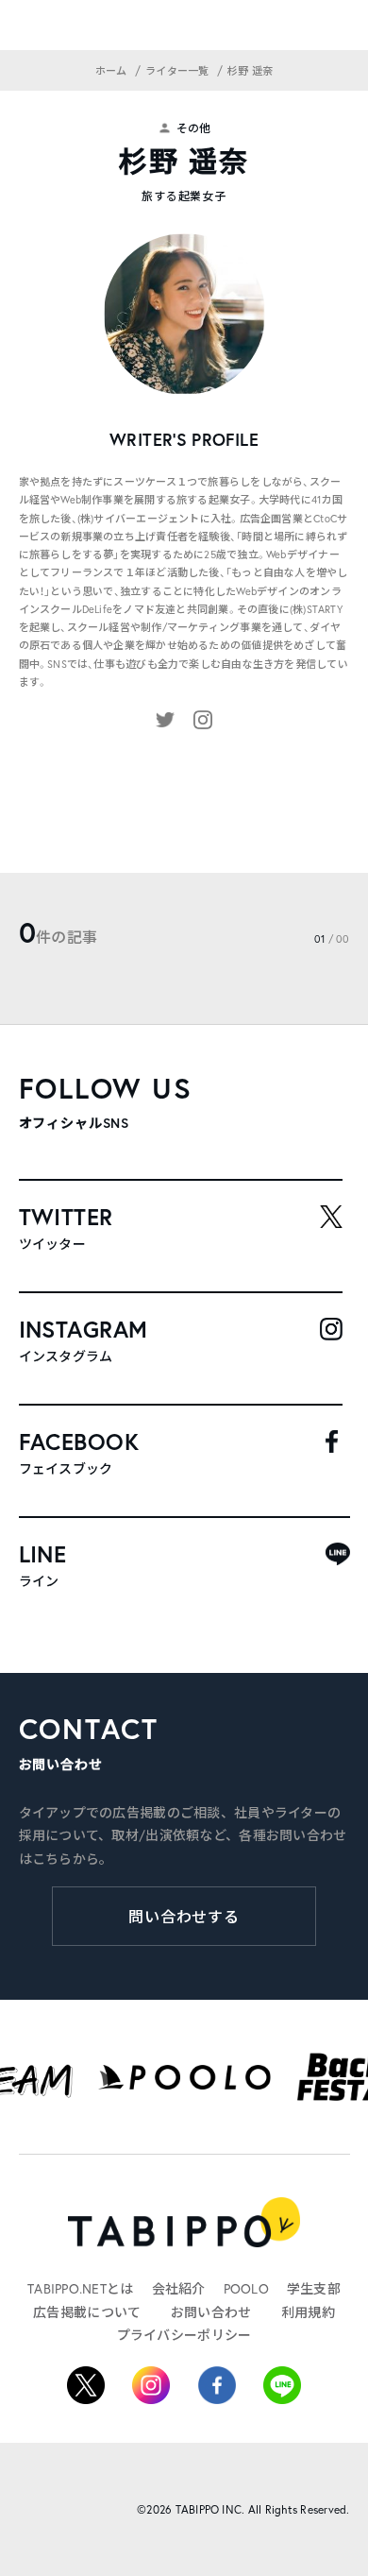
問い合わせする (184, 1916)
